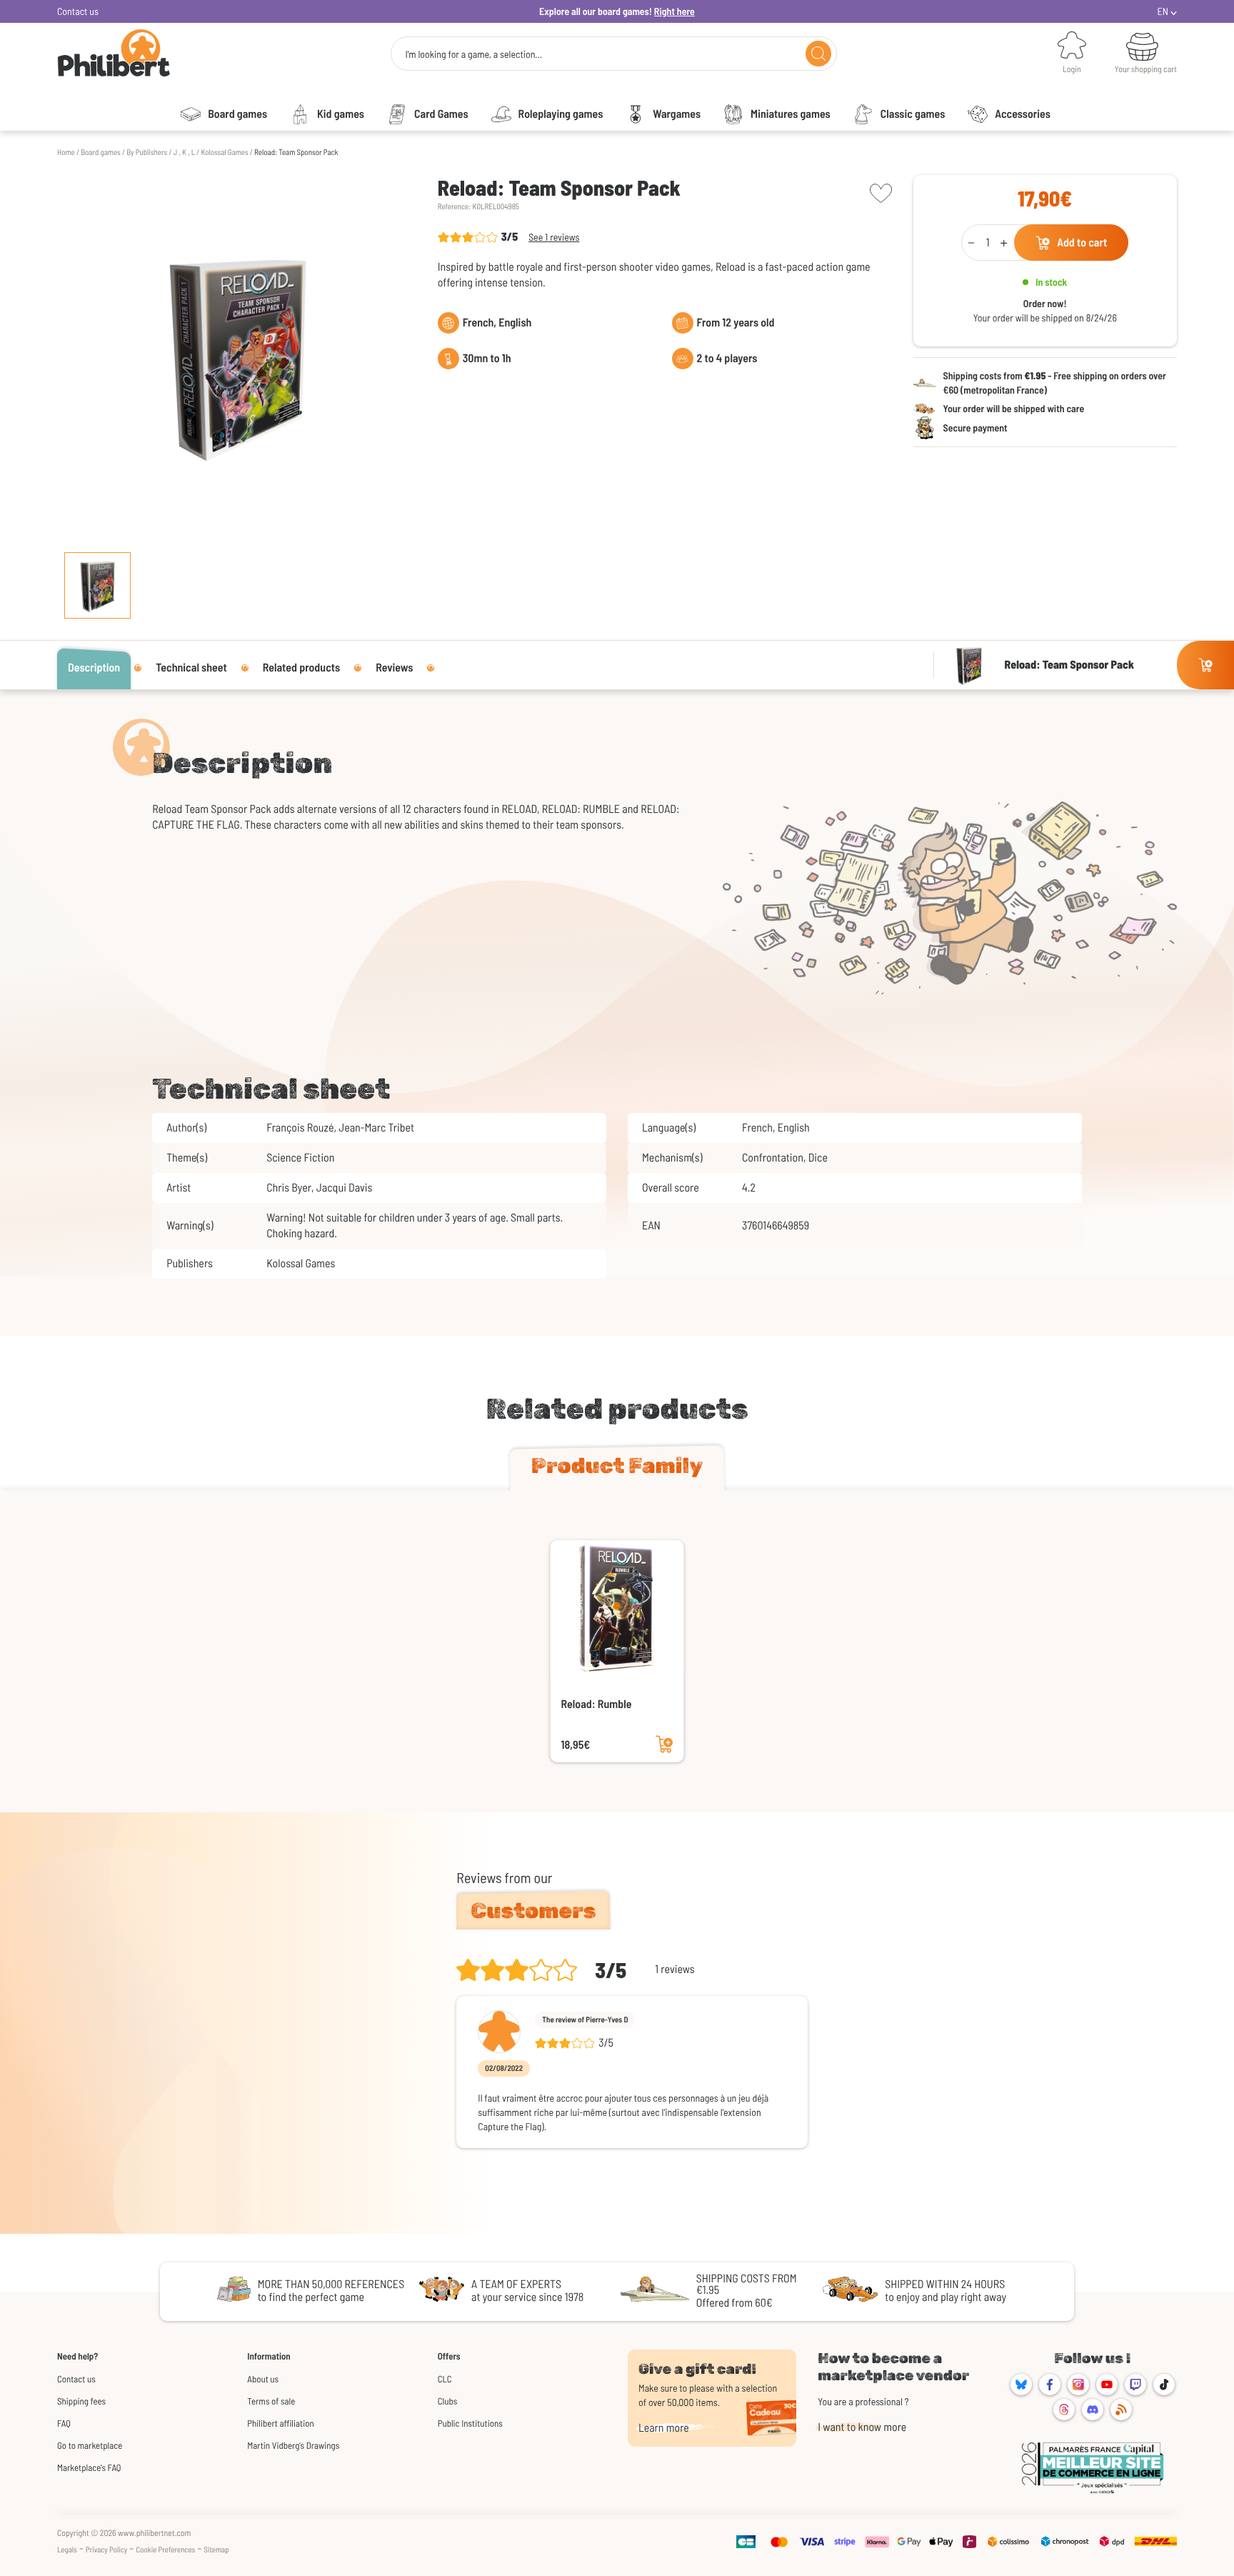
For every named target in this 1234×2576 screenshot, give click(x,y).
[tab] (617, 1469)
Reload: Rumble (597, 1704)
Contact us (78, 11)
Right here (674, 11)
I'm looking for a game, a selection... (473, 54)
